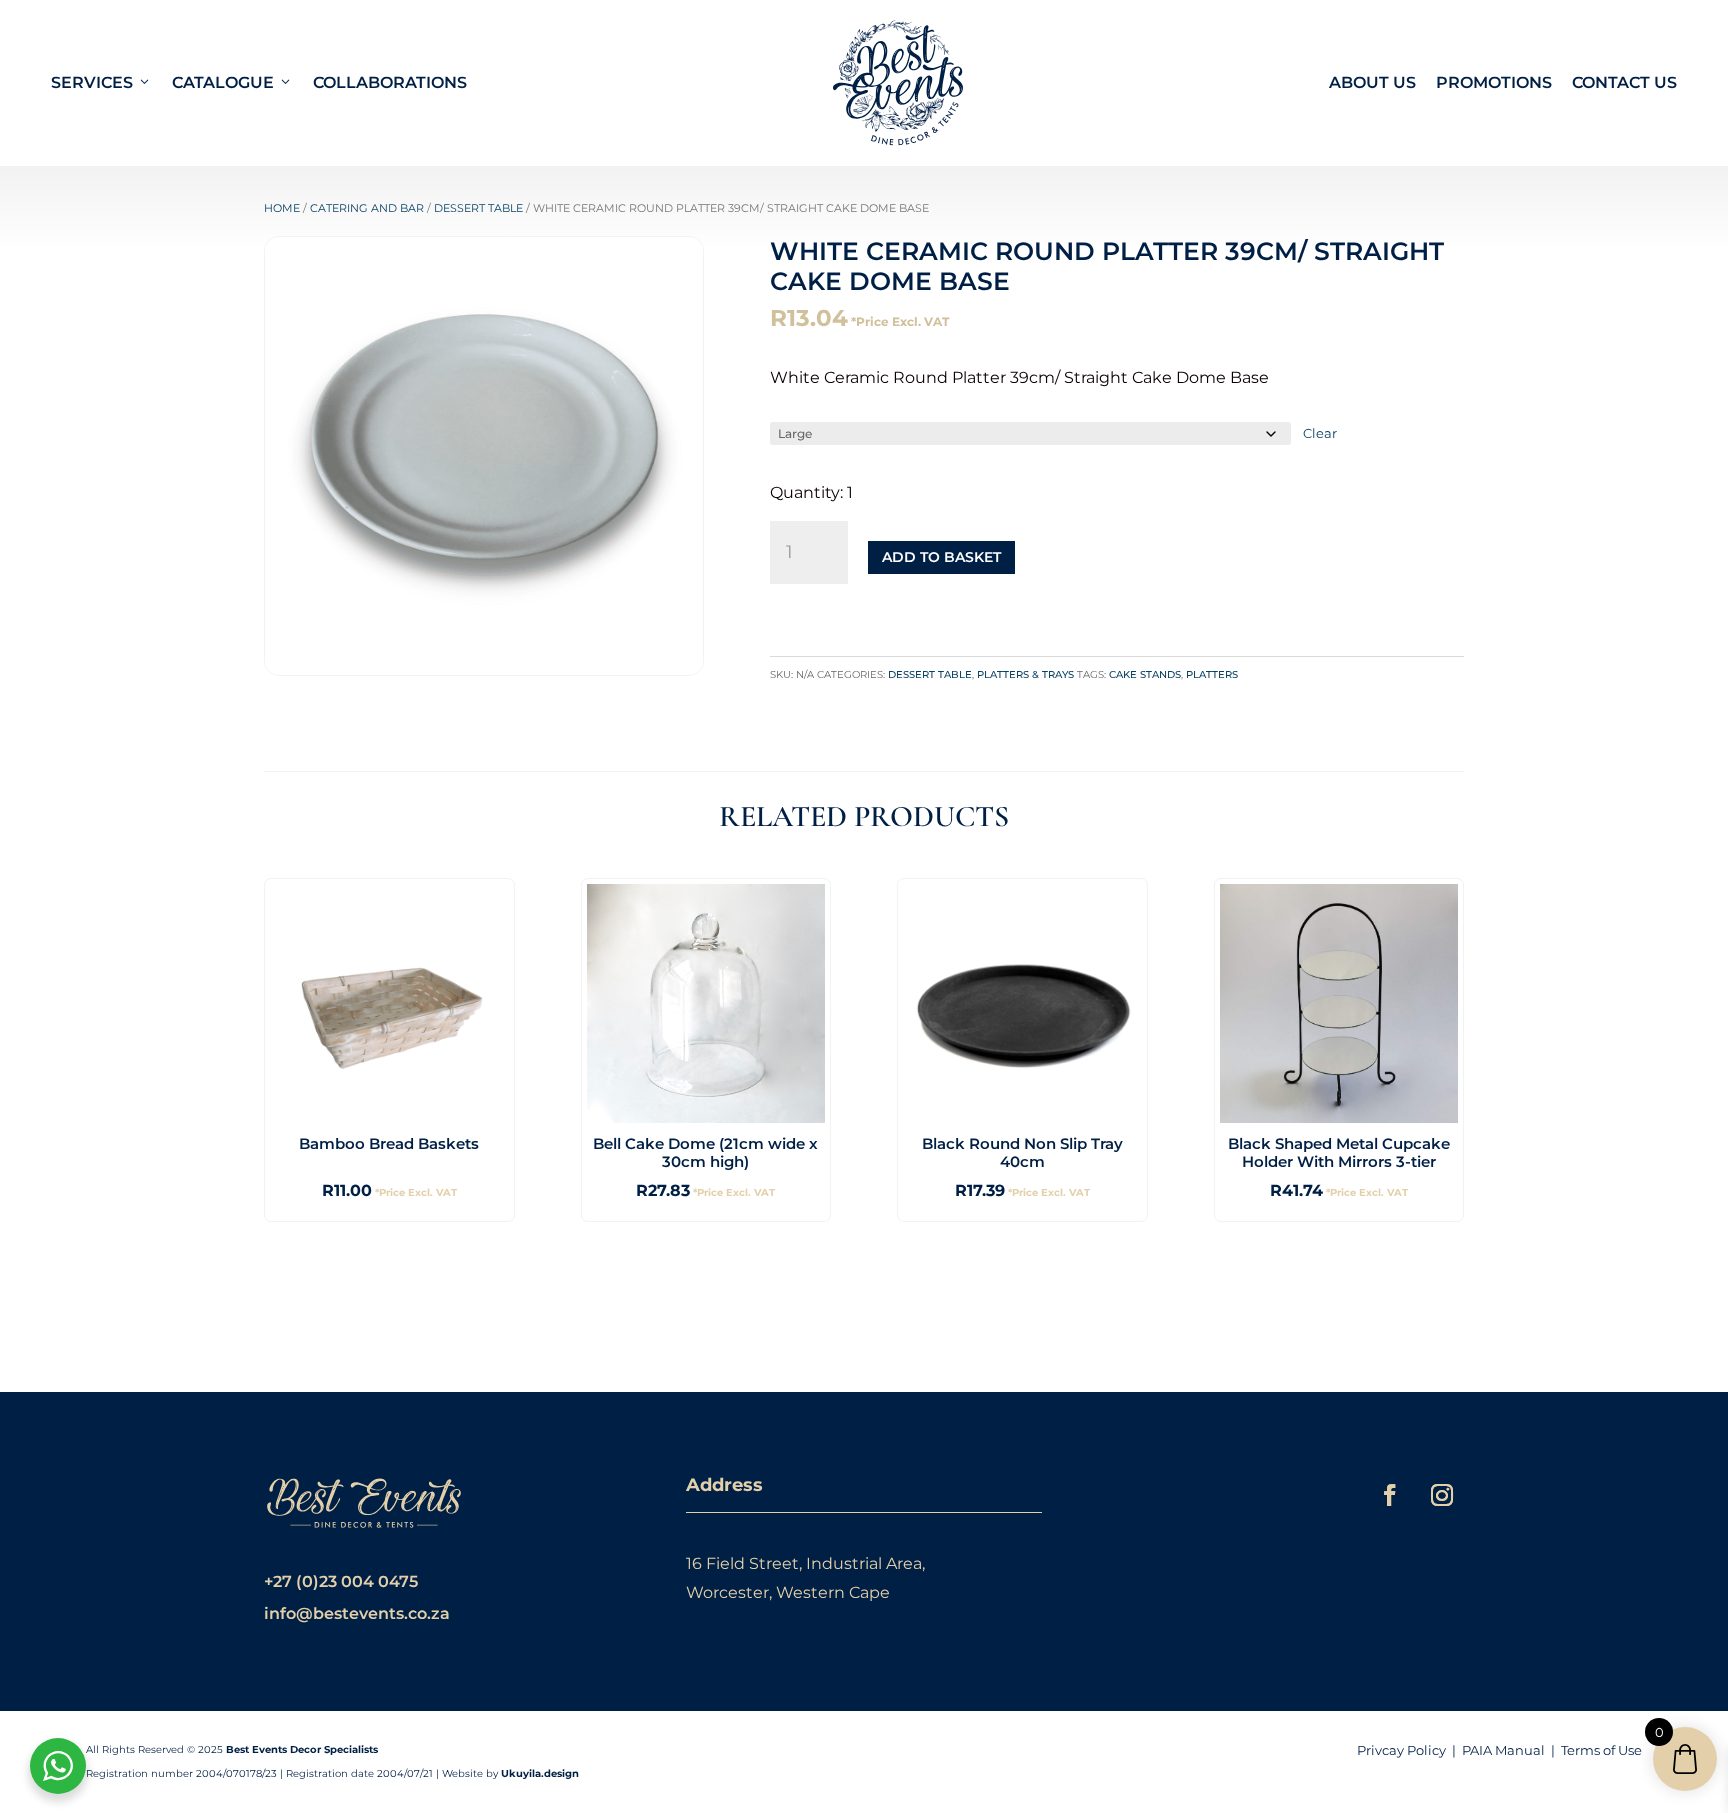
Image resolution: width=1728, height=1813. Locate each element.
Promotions (1494, 82)
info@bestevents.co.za (357, 1613)
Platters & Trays (1025, 674)
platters (1212, 674)
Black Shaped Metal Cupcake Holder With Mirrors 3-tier (1339, 1152)
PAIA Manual (1503, 1750)
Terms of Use (1601, 1750)
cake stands (1145, 674)
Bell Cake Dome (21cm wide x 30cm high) (705, 1152)
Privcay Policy (1401, 1750)
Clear (1320, 433)
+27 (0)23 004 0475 (341, 1581)
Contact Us (1624, 82)
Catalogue (223, 82)
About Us (1372, 82)
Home (282, 208)
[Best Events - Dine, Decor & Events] (898, 83)
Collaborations (390, 82)
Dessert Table (478, 208)
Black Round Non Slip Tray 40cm (1022, 1152)
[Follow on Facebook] (1390, 1495)
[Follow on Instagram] (1442, 1495)
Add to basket (941, 557)
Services (92, 82)
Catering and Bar (367, 208)
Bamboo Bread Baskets (389, 1143)
